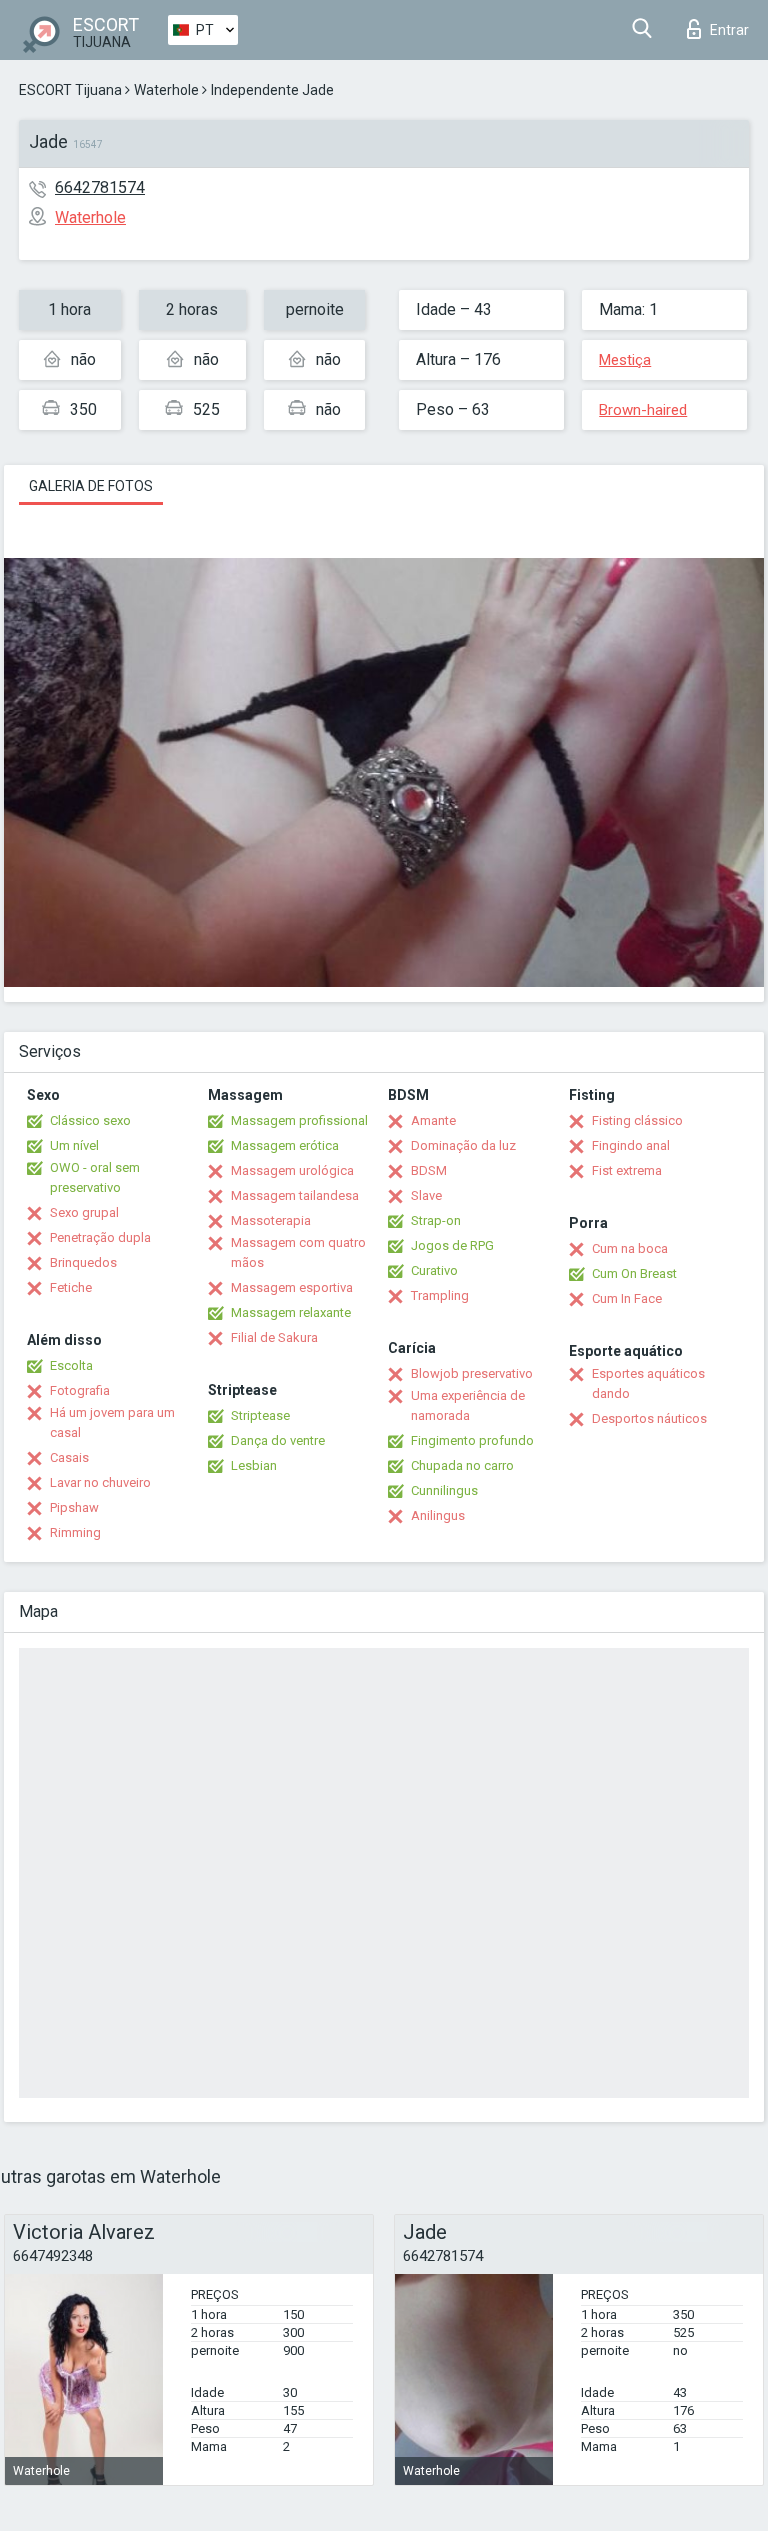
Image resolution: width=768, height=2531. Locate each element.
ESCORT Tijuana (70, 90)
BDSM (429, 1170)
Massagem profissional (299, 1120)
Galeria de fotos (91, 486)
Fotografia (80, 1390)
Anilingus (438, 1515)
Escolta (71, 1365)
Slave (426, 1195)
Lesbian (254, 1465)
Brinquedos (83, 1262)
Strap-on (436, 1220)
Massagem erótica (285, 1145)
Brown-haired (643, 410)
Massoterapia (271, 1220)
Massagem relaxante (291, 1312)
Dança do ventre (278, 1440)
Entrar (729, 30)
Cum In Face (627, 1298)
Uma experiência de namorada (468, 1405)
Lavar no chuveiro (100, 1482)
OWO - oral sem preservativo (95, 1177)
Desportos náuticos (649, 1418)
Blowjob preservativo (472, 1373)
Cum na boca (630, 1248)
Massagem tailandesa (295, 1195)
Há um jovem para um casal (112, 1422)
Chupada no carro (462, 1465)
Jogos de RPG (452, 1245)
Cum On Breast (634, 1273)
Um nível (74, 1145)
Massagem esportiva (292, 1287)
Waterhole (166, 90)
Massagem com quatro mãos (298, 1252)
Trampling (440, 1295)
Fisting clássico (637, 1120)
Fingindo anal (631, 1145)
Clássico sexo (90, 1120)
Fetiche (71, 1287)
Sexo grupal (84, 1212)
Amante (433, 1120)
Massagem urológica (292, 1170)
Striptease (260, 1415)
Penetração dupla (100, 1237)
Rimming (75, 1532)
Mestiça (625, 360)
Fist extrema (627, 1170)
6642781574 (100, 187)
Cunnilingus (444, 1490)
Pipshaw (74, 1507)
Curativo (434, 1270)
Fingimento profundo (472, 1440)
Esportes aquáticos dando (648, 1383)
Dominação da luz (463, 1145)
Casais (69, 1457)
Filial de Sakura (274, 1337)
